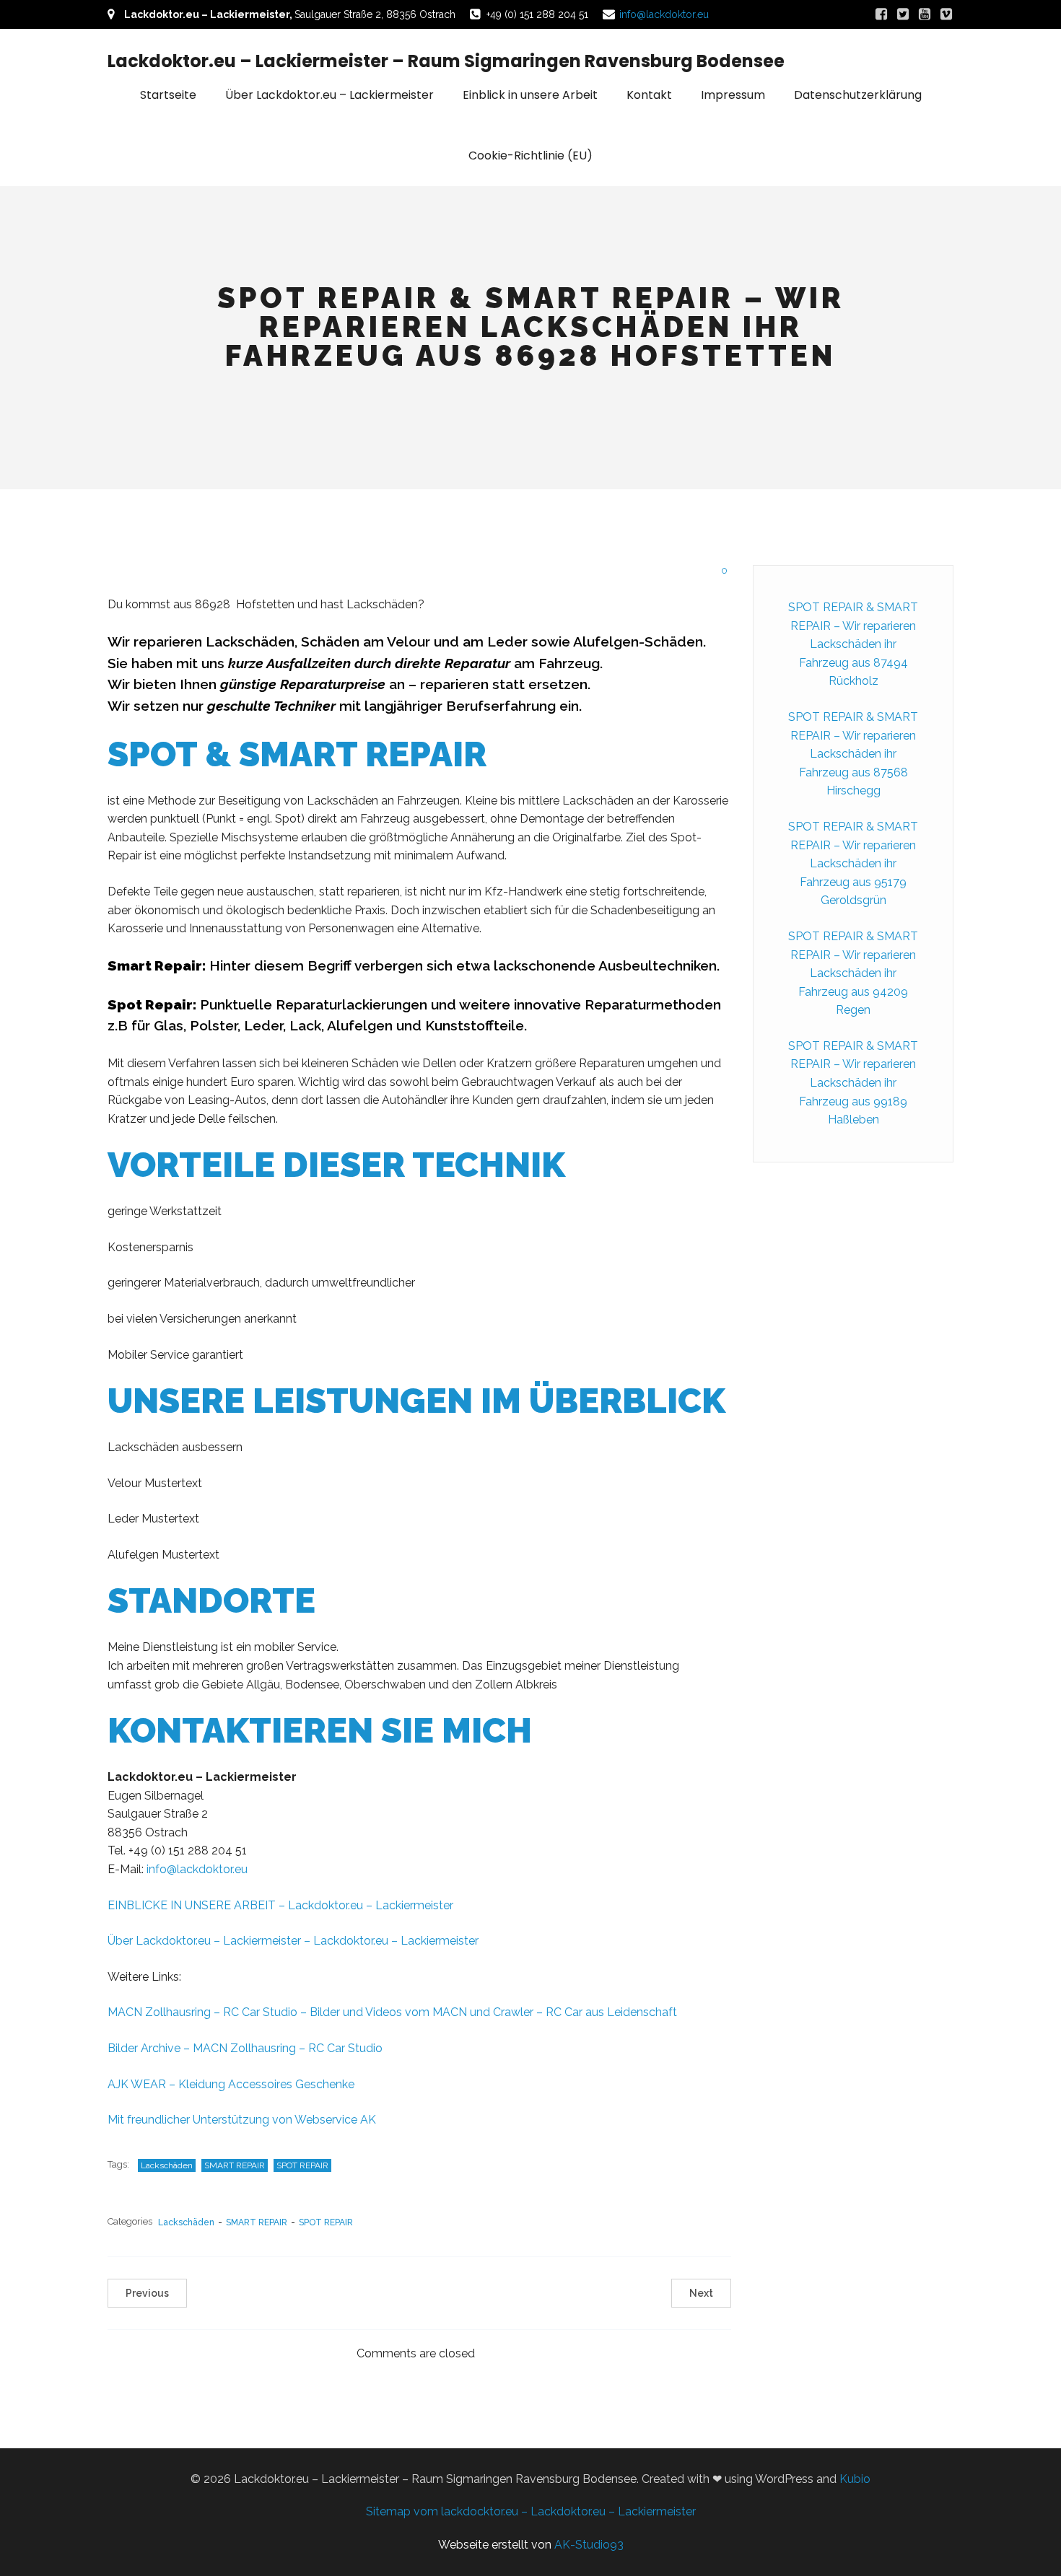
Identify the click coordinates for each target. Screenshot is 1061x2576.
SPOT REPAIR (302, 2165)
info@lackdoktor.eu (664, 14)
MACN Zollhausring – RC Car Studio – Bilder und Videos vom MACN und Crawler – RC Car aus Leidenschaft (392, 2012)
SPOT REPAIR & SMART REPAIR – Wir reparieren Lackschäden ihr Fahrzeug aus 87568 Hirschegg (853, 754)
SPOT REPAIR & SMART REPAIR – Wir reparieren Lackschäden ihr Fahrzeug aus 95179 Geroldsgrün (853, 863)
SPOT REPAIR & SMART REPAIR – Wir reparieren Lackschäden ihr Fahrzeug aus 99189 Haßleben (853, 1083)
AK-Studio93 (589, 2545)
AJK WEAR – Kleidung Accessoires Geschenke (231, 2084)
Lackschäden (167, 2165)
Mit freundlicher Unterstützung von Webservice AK (242, 2120)
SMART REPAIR (235, 2165)
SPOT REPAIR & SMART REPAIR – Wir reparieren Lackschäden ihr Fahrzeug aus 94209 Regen (853, 973)
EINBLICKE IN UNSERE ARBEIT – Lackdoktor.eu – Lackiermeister (280, 1905)
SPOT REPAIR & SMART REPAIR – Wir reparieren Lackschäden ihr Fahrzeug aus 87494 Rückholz (853, 644)
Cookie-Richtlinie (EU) (530, 155)
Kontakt (649, 95)
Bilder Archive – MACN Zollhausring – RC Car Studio (245, 2048)
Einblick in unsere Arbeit (530, 95)
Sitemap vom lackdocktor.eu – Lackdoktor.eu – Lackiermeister (531, 2511)
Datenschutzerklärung (858, 95)
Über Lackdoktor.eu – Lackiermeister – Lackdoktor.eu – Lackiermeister (293, 1941)
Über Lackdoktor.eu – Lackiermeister (329, 95)
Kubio (855, 2479)
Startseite (168, 95)
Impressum (733, 95)
